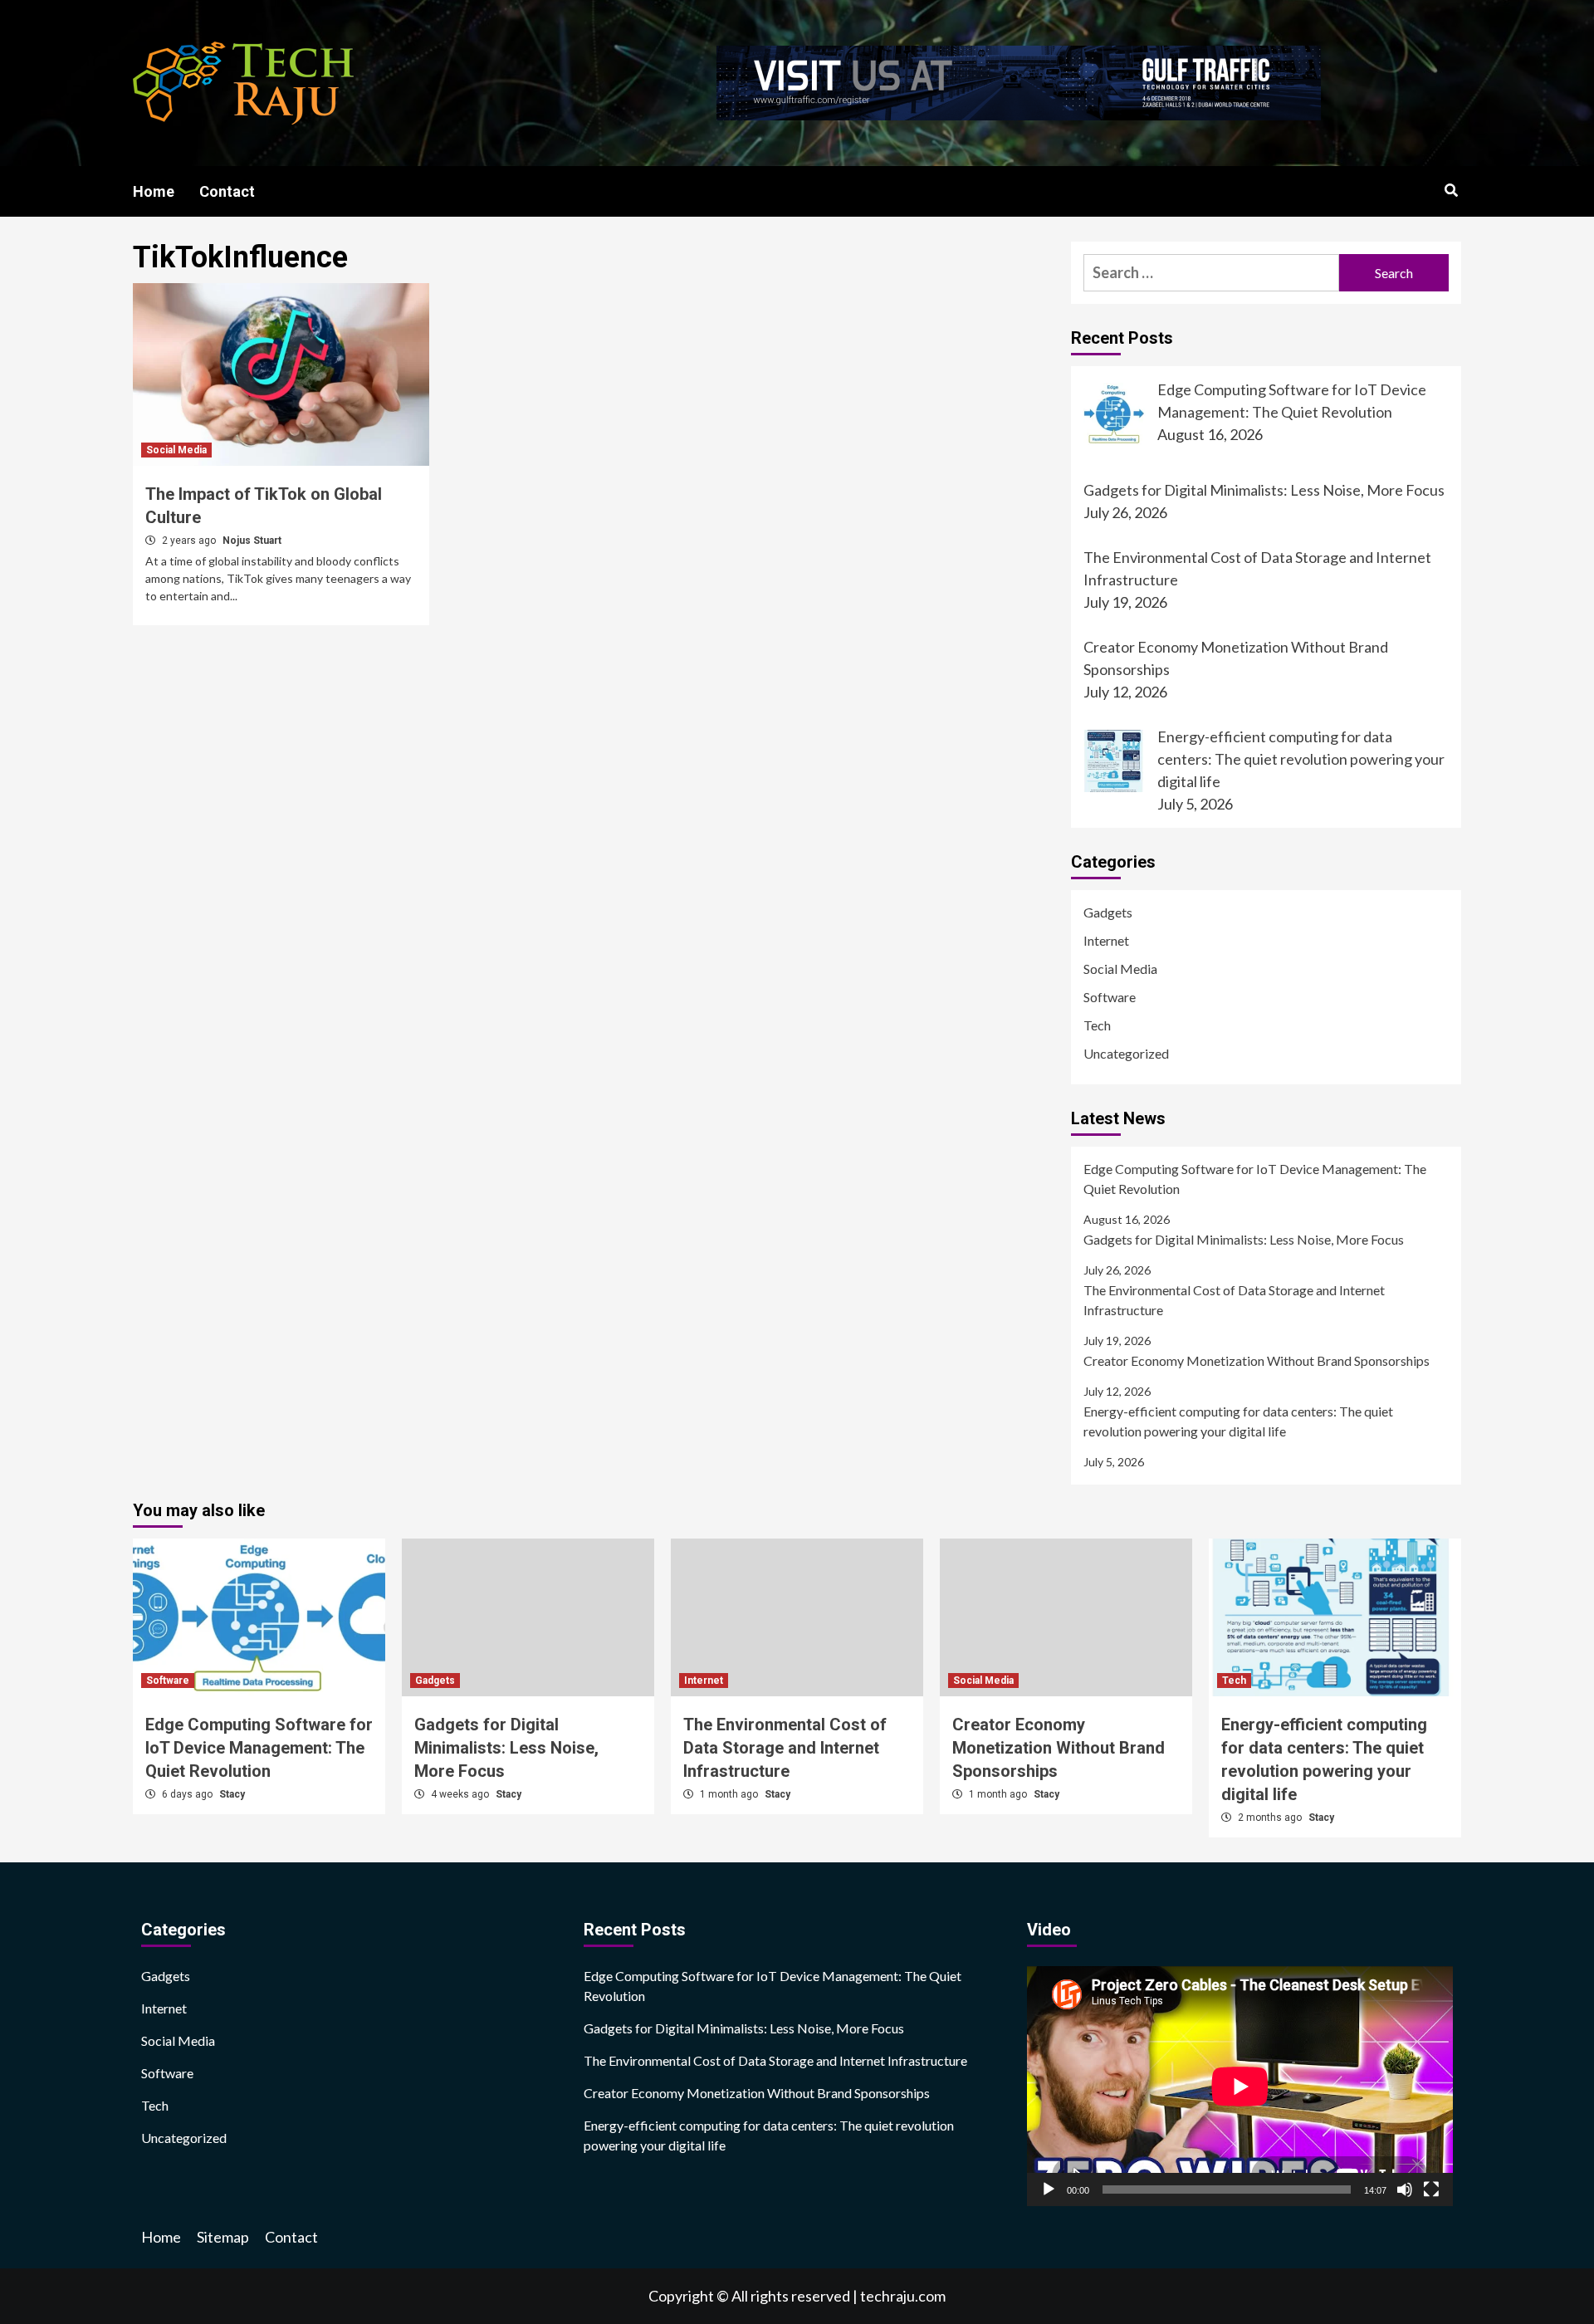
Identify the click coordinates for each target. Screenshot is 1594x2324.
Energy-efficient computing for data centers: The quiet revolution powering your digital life (1238, 1421)
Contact (227, 191)
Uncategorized (1126, 1053)
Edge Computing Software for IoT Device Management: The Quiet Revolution (1255, 1179)
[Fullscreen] (1431, 2189)
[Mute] (1405, 2189)
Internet (1106, 940)
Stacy (232, 1794)
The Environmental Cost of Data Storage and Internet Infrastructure (1234, 1300)
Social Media (176, 450)
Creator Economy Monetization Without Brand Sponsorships (1257, 1360)
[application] (1240, 2086)
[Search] (1451, 191)
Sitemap (223, 2237)
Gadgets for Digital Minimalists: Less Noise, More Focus (1244, 1239)
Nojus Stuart (252, 541)
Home (154, 191)
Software (1110, 997)
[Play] (1049, 2189)
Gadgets (1108, 912)
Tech (1097, 1025)
